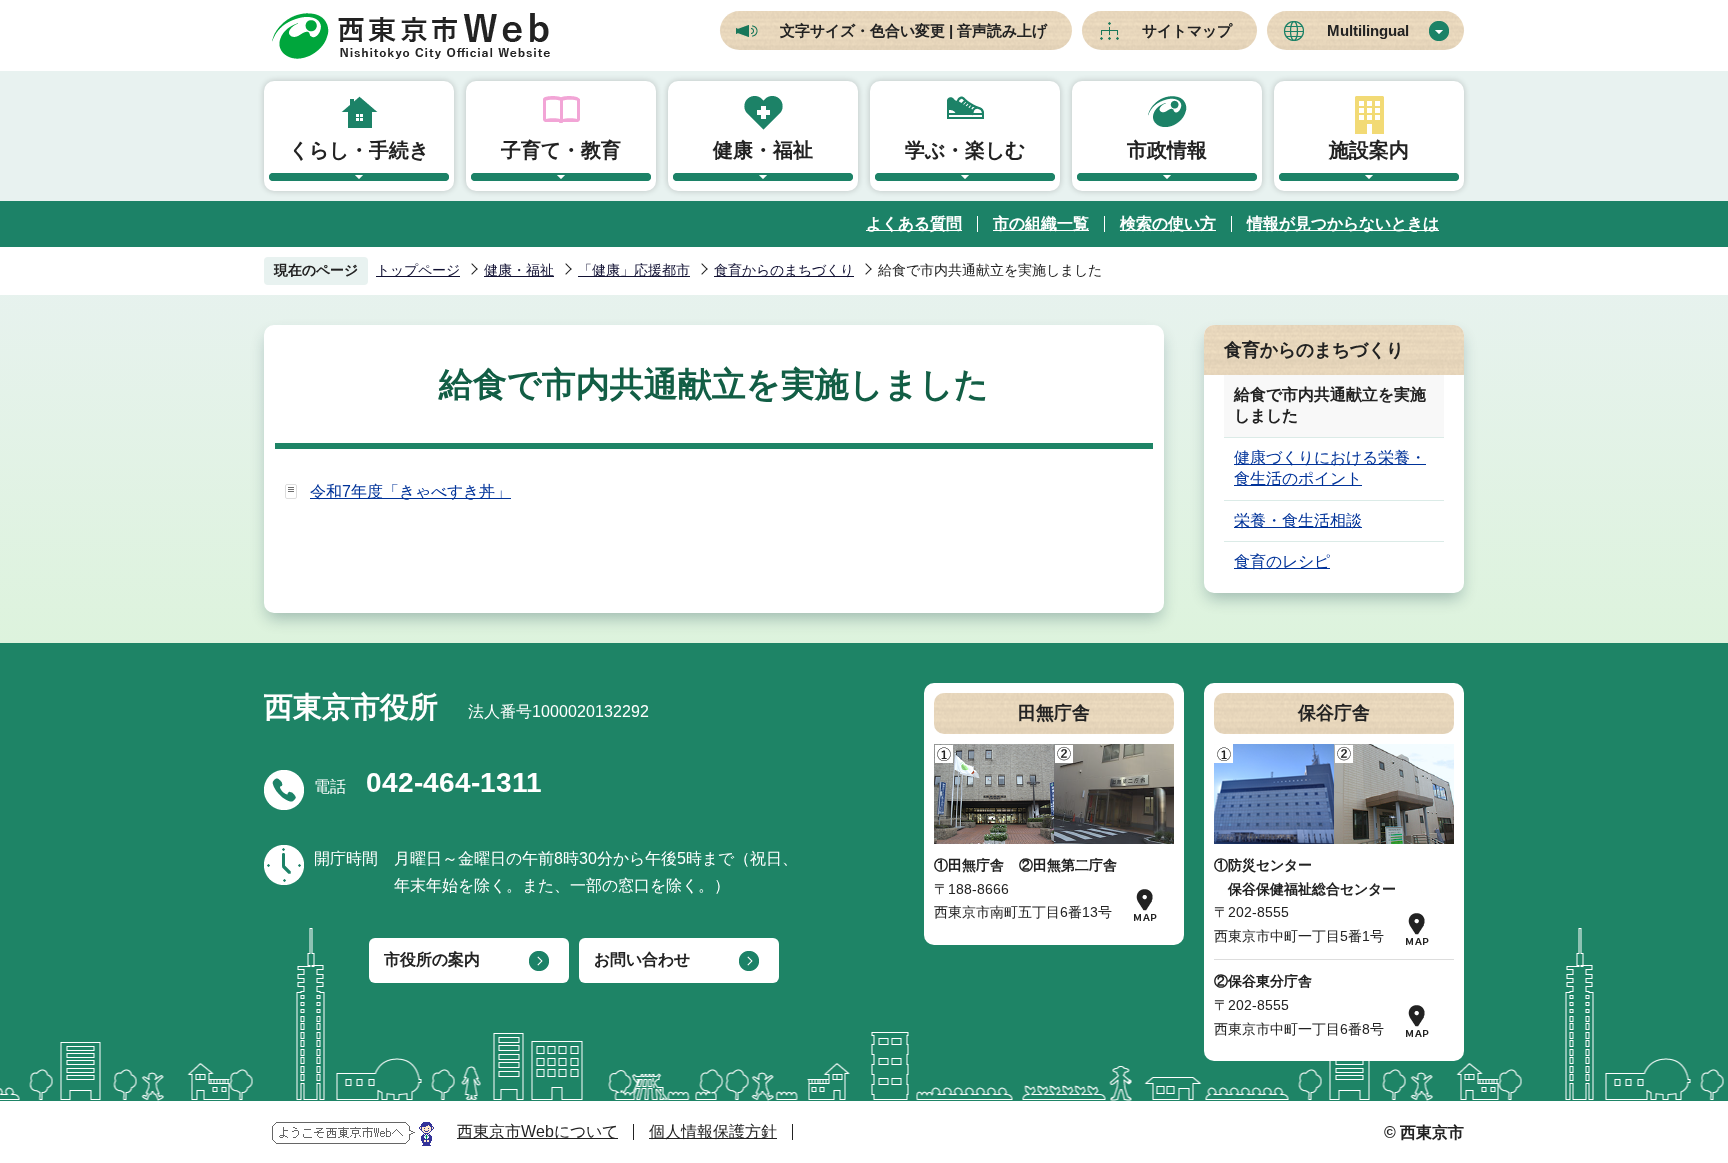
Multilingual (1368, 30)
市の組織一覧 (1041, 223)
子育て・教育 (561, 150)
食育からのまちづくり (784, 270)
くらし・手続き (359, 150)
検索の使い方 (1168, 223)
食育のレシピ (1282, 561)
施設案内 (1369, 150)
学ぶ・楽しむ (965, 150)
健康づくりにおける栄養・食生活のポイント (1330, 468)
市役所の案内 (432, 959)
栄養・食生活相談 (1298, 520)
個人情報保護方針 (713, 1131)
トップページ (418, 270)
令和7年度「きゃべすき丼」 (410, 491)
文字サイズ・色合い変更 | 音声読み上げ (913, 30)
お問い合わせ (642, 959)
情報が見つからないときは (1343, 223)
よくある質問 (914, 223)
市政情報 (1167, 150)
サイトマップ (1187, 30)
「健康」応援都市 (634, 270)
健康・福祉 (763, 150)
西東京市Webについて (537, 1131)
